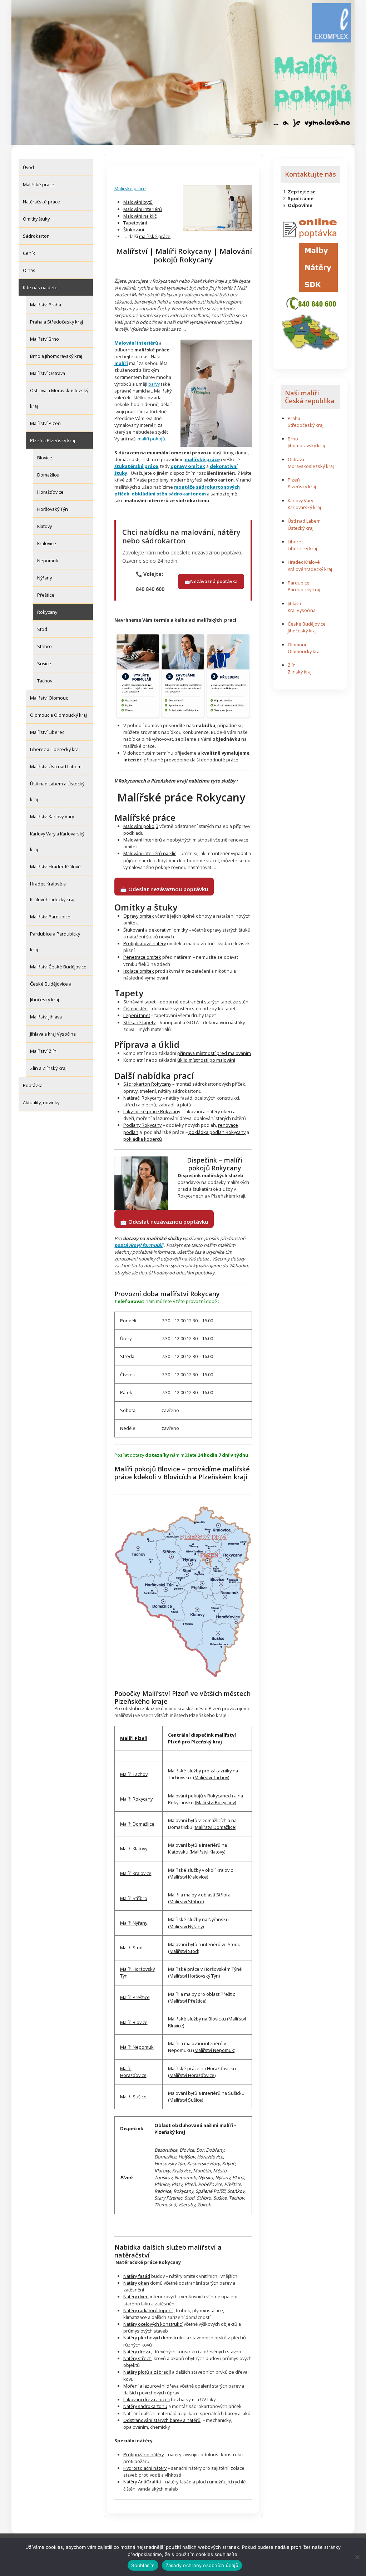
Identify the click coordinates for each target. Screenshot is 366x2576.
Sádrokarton (36, 236)
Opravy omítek (139, 916)
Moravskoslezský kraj (311, 466)
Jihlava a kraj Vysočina (53, 1034)
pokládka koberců (143, 1139)
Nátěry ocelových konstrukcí (153, 2324)
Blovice (45, 458)
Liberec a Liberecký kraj (55, 749)
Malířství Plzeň (45, 423)
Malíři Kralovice (136, 1873)
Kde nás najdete (40, 287)
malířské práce (155, 236)
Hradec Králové (304, 562)
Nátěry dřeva (137, 2352)
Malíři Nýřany (134, 1923)
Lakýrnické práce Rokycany (152, 1111)
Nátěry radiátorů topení (148, 2310)
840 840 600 (150, 589)
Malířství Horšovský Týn (194, 1976)
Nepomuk (48, 561)
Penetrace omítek (142, 957)
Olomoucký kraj (304, 651)
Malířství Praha (46, 305)
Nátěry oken (136, 2283)
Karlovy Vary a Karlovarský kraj (57, 842)
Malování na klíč (140, 216)
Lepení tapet (137, 1015)
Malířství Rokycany (216, 1802)
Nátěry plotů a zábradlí (147, 2372)
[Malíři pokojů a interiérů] (217, 208)
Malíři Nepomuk (137, 2047)
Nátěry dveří (136, 2296)
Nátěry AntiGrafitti (142, 2482)
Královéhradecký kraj (310, 569)
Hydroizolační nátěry (145, 2468)
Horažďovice (50, 492)
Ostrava (296, 459)
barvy (154, 384)
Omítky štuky (36, 219)
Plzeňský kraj (302, 487)
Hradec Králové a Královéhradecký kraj (52, 892)
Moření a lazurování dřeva (151, 2386)
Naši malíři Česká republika (310, 397)
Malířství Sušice (186, 2100)
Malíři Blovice (134, 2022)
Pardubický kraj (304, 589)
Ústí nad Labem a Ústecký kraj (57, 791)
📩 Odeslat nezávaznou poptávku (164, 889)
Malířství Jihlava (46, 1017)
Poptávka (33, 1085)
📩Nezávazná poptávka (211, 581)
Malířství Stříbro (186, 1901)
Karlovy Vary (300, 500)
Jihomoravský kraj (306, 445)
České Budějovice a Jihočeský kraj (51, 992)
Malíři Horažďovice (133, 2072)
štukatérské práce (136, 466)
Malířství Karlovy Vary (52, 816)
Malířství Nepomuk (214, 2050)
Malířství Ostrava (48, 373)
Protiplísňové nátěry (145, 943)
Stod (42, 629)
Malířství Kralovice (188, 1877)
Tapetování (135, 223)
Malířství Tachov (211, 1777)
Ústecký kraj (301, 528)
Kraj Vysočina (302, 610)
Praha (294, 418)
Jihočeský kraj (302, 631)
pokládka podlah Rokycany (217, 1132)
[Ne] (357, 2557)
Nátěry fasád (137, 2276)
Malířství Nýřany (186, 1926)
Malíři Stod (131, 1948)
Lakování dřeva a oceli (147, 2399)
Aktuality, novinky (41, 1102)
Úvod (28, 167)
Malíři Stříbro (134, 1898)
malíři (121, 363)
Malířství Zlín (43, 1051)
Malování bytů (138, 202)
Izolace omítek (139, 971)
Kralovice (47, 543)
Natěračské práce (41, 202)
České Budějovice (307, 624)
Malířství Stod (184, 1951)
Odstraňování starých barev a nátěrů (162, 2420)
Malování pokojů (141, 826)
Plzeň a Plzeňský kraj (53, 440)
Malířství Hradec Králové (55, 867)
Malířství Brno (44, 339)
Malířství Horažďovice (192, 2075)
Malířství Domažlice (215, 1827)
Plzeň (294, 480)
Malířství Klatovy (207, 1852)
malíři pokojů (151, 439)
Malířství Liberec (47, 732)
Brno (293, 439)
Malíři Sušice (133, 2097)
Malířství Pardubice (50, 917)
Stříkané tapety (139, 1022)
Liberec (296, 542)
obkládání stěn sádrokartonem (169, 494)
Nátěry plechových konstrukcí (154, 2338)
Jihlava (294, 603)
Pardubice (299, 583)
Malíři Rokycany (136, 1799)
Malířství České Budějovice (58, 967)
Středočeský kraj (306, 425)
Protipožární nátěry (144, 2454)
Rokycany (47, 612)
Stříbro (44, 646)
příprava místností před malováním (214, 1053)
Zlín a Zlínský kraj (48, 1068)
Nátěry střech (137, 2358)
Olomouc (297, 645)
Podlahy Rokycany (142, 1125)
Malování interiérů (143, 209)
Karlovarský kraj (304, 507)
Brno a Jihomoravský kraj (56, 356)
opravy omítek (188, 466)
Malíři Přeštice (135, 1997)
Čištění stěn (135, 1008)
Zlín (292, 665)
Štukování (134, 230)
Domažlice (48, 475)
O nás (29, 270)
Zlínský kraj (300, 672)
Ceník (29, 253)
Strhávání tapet (139, 1002)
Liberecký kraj (302, 548)
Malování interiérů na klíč (150, 853)
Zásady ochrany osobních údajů (202, 2565)
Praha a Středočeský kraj (56, 322)
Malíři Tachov (134, 1774)
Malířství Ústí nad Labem (56, 766)
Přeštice (46, 595)
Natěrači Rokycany (142, 1098)
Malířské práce (39, 184)
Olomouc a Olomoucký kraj (58, 715)
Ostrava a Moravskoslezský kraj (59, 398)
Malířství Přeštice (187, 2001)
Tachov (45, 681)
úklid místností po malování (206, 1060)
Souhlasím (143, 2565)
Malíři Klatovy (134, 1849)
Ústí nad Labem (304, 521)
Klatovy (44, 526)
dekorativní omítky (168, 930)
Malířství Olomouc (49, 698)
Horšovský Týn (53, 509)
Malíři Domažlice (137, 1824)
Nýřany (44, 578)
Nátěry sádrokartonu (145, 2406)
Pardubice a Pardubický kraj (55, 942)
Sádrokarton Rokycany (147, 1084)
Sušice (44, 663)
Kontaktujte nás (310, 174)
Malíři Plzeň (134, 1738)
